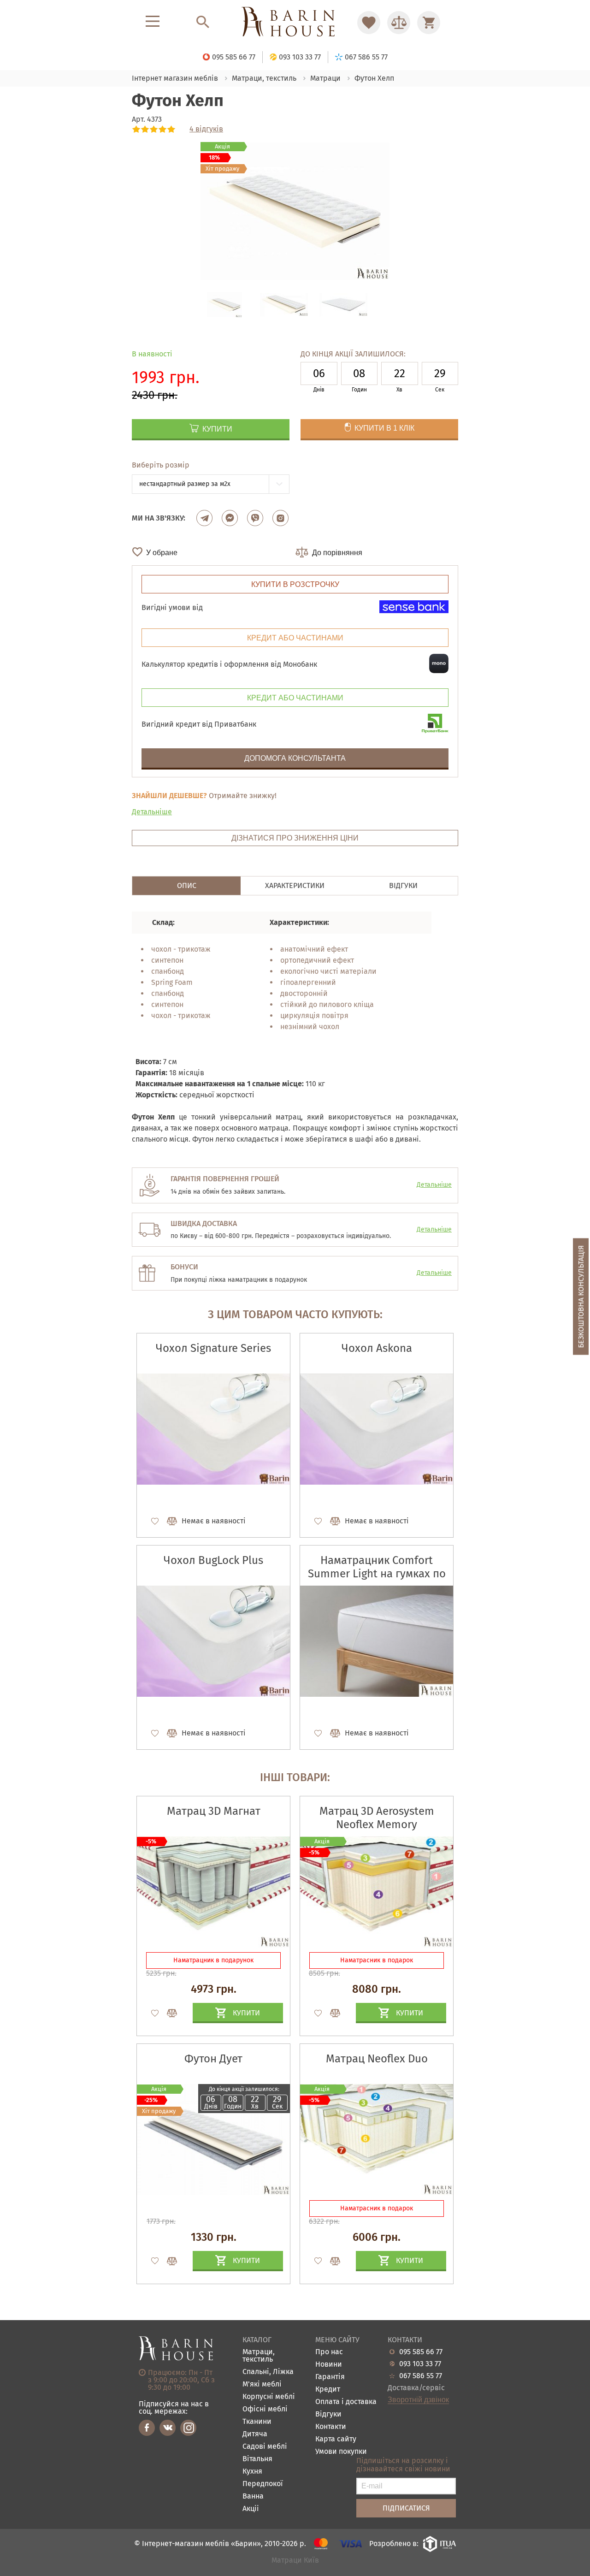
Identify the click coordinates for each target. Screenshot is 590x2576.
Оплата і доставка (346, 2402)
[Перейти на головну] (295, 22)
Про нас (329, 2352)
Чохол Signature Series (213, 1348)
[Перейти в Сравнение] (399, 23)
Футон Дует (213, 2059)
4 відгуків (206, 129)
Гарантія (330, 2377)
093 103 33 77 (420, 2364)
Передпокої (263, 2484)
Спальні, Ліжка (268, 2372)
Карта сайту (336, 2439)
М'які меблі (262, 2384)
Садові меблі (265, 2447)
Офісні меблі (265, 2409)
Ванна (253, 2496)
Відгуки (328, 2414)
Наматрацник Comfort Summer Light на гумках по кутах (377, 1574)
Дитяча (255, 2434)
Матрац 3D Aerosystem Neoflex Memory (377, 1818)
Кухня (252, 2472)
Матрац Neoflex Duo (377, 2059)
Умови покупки (341, 2452)
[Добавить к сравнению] (168, 1521)
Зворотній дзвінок (418, 2400)
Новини (329, 2365)
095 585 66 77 (421, 2352)
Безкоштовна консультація (581, 1296)
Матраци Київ (295, 2561)
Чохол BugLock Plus (213, 1560)
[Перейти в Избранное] (369, 23)
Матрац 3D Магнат (214, 1811)
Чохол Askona (377, 1348)
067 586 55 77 (421, 2376)
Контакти (331, 2427)
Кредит (328, 2389)
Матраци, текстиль (259, 2356)
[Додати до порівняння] (168, 2013)
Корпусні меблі (269, 2397)
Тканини (257, 2422)
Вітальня (257, 2459)
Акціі (251, 2509)
